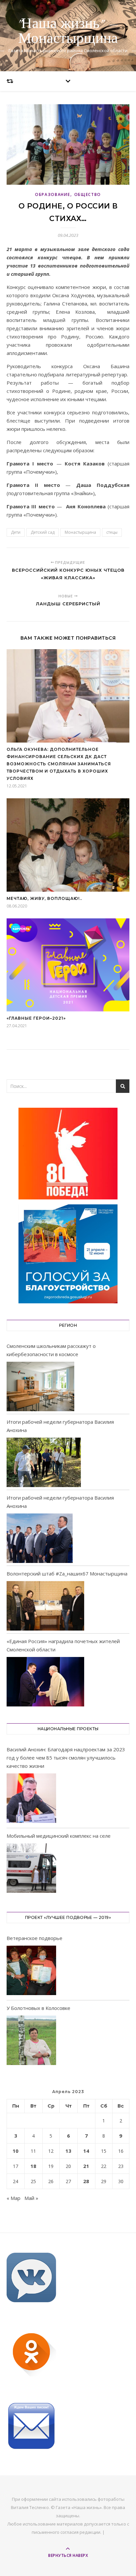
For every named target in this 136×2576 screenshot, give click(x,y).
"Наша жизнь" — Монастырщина (68, 31)
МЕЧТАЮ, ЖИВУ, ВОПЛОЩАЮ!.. (44, 898)
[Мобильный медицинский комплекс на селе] (31, 1869)
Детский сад (43, 532)
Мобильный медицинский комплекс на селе (59, 1836)
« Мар (14, 2198)
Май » (31, 2198)
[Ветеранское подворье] (31, 1972)
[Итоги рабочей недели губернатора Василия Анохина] (44, 1462)
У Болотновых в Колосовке (38, 2008)
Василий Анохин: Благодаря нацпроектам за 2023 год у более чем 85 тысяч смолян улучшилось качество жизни (66, 1758)
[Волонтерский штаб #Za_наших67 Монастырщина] (45, 1606)
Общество (88, 194)
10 (16, 2151)
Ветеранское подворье (34, 1938)
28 (86, 2181)
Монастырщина (80, 532)
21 (86, 2166)
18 (33, 2166)
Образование (53, 194)
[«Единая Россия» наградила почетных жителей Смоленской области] (45, 1682)
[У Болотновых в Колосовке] (31, 2041)
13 (68, 2151)
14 (86, 2151)
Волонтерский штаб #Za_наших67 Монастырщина (67, 1574)
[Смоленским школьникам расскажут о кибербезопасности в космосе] (40, 1386)
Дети (16, 532)
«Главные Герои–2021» (36, 1018)
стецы (112, 532)
